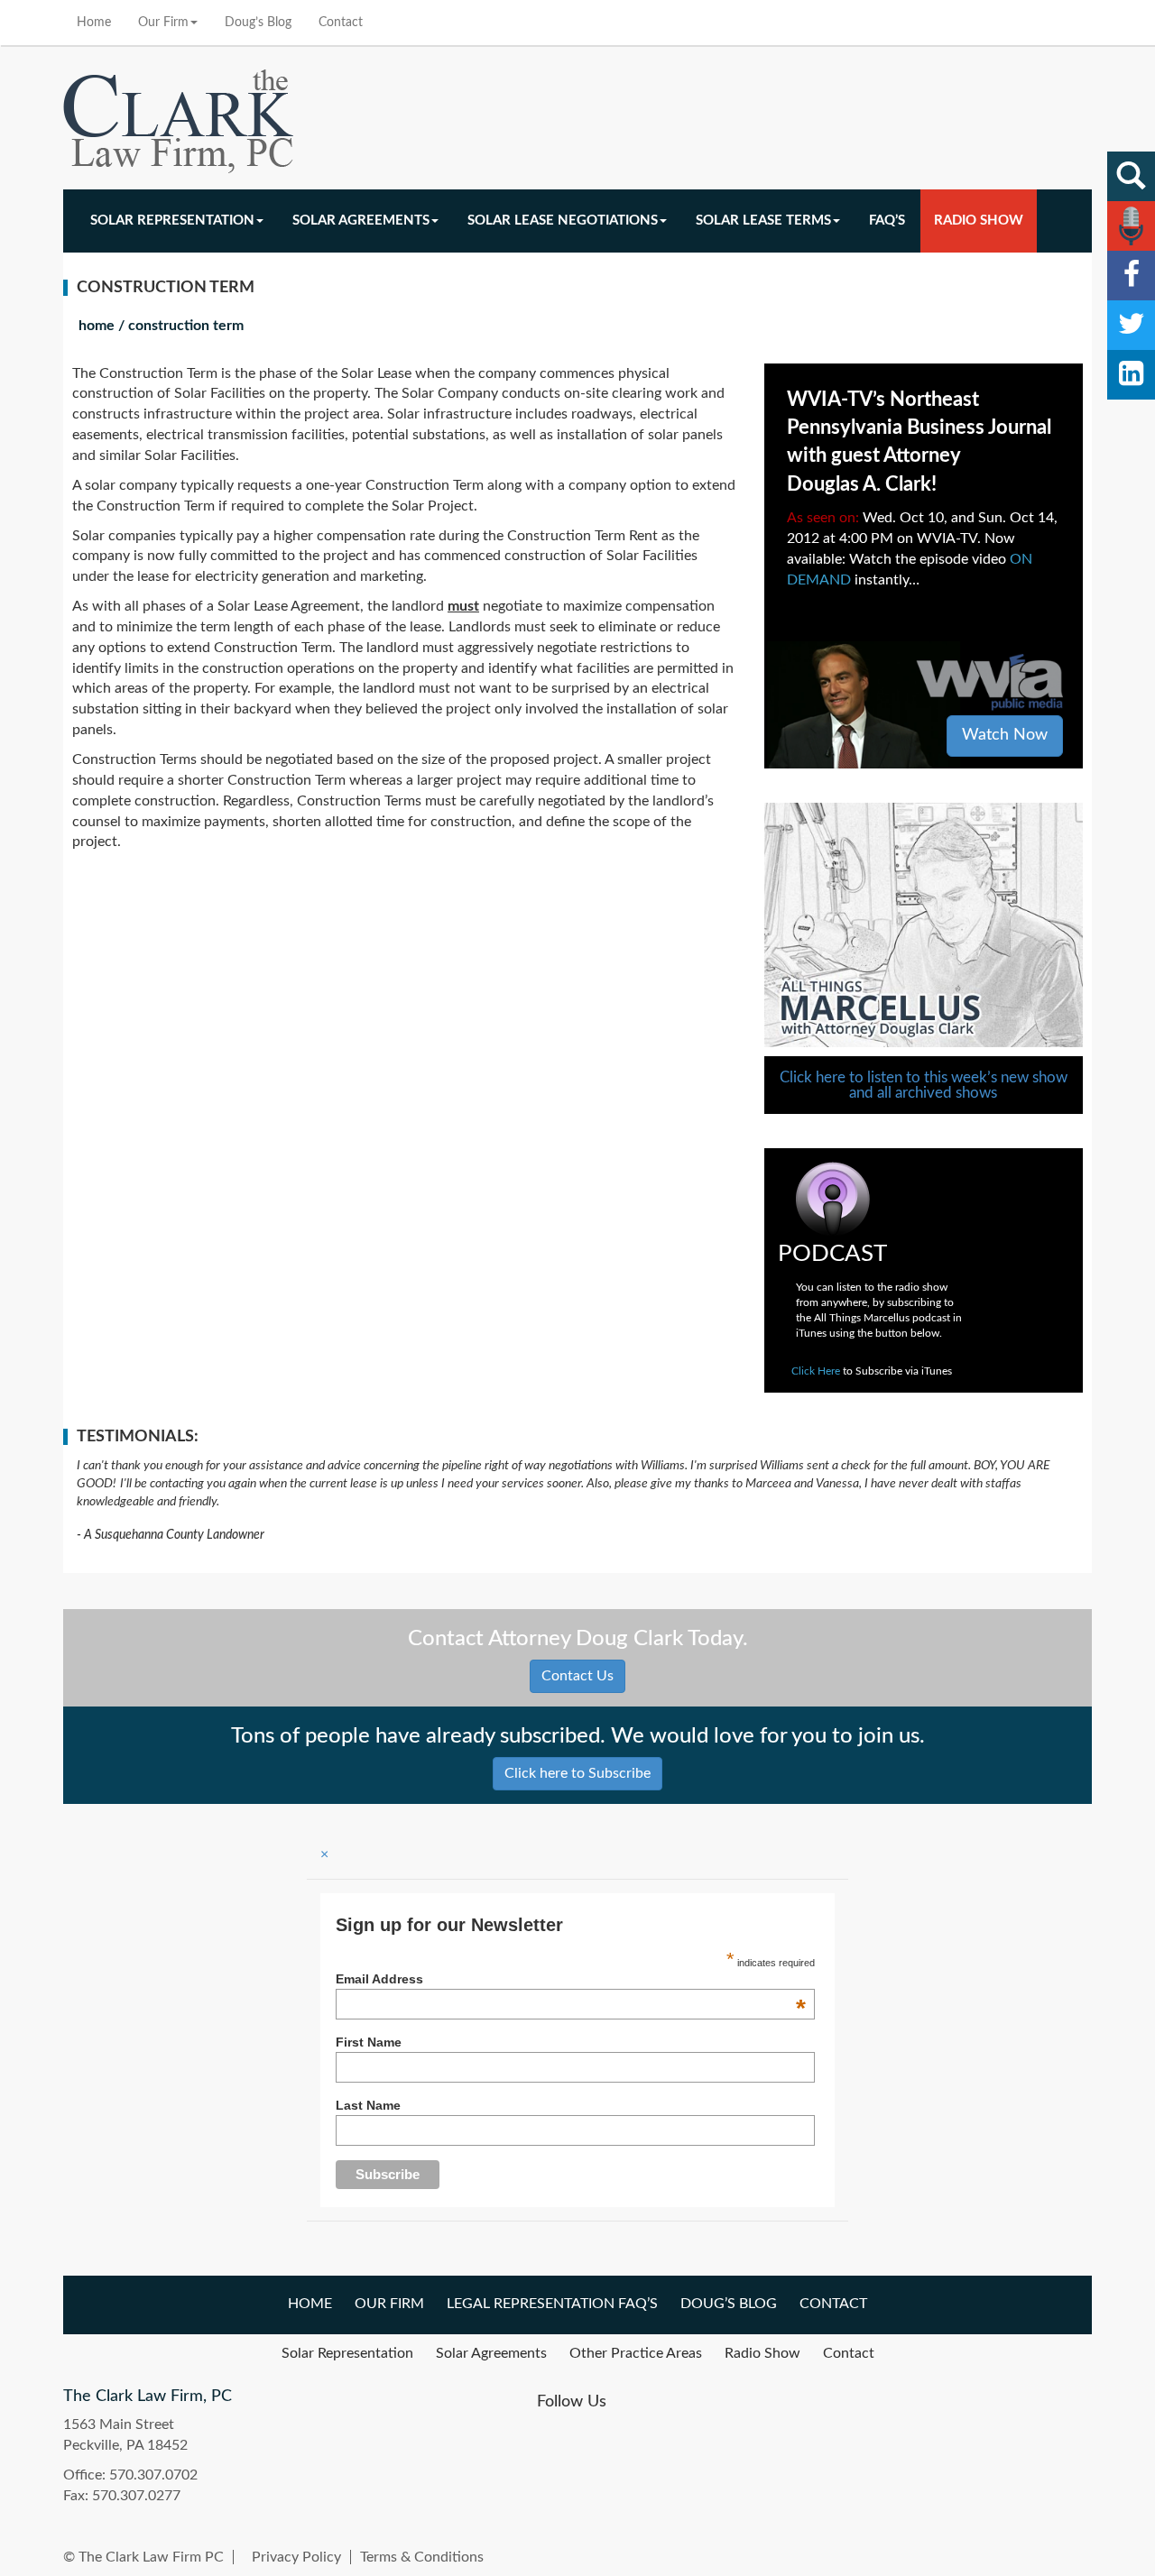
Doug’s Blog (258, 23)
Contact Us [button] (577, 1676)
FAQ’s (887, 221)
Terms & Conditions (422, 2557)
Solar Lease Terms (763, 221)
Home (94, 23)
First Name (369, 2042)
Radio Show (979, 221)
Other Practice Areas (636, 2353)
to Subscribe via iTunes (872, 1371)
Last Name (368, 2105)
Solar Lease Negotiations (563, 221)
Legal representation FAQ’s (552, 2304)
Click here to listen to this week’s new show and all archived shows (924, 1085)
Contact (341, 23)
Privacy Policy (296, 2557)
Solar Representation (172, 221)
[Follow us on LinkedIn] (1131, 375)
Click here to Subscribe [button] (577, 1773)
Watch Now (1005, 735)
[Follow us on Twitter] (1131, 325)
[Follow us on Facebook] (1131, 276)
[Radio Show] (1131, 226)
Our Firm (163, 23)
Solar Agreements (361, 221)
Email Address (571, 1979)
